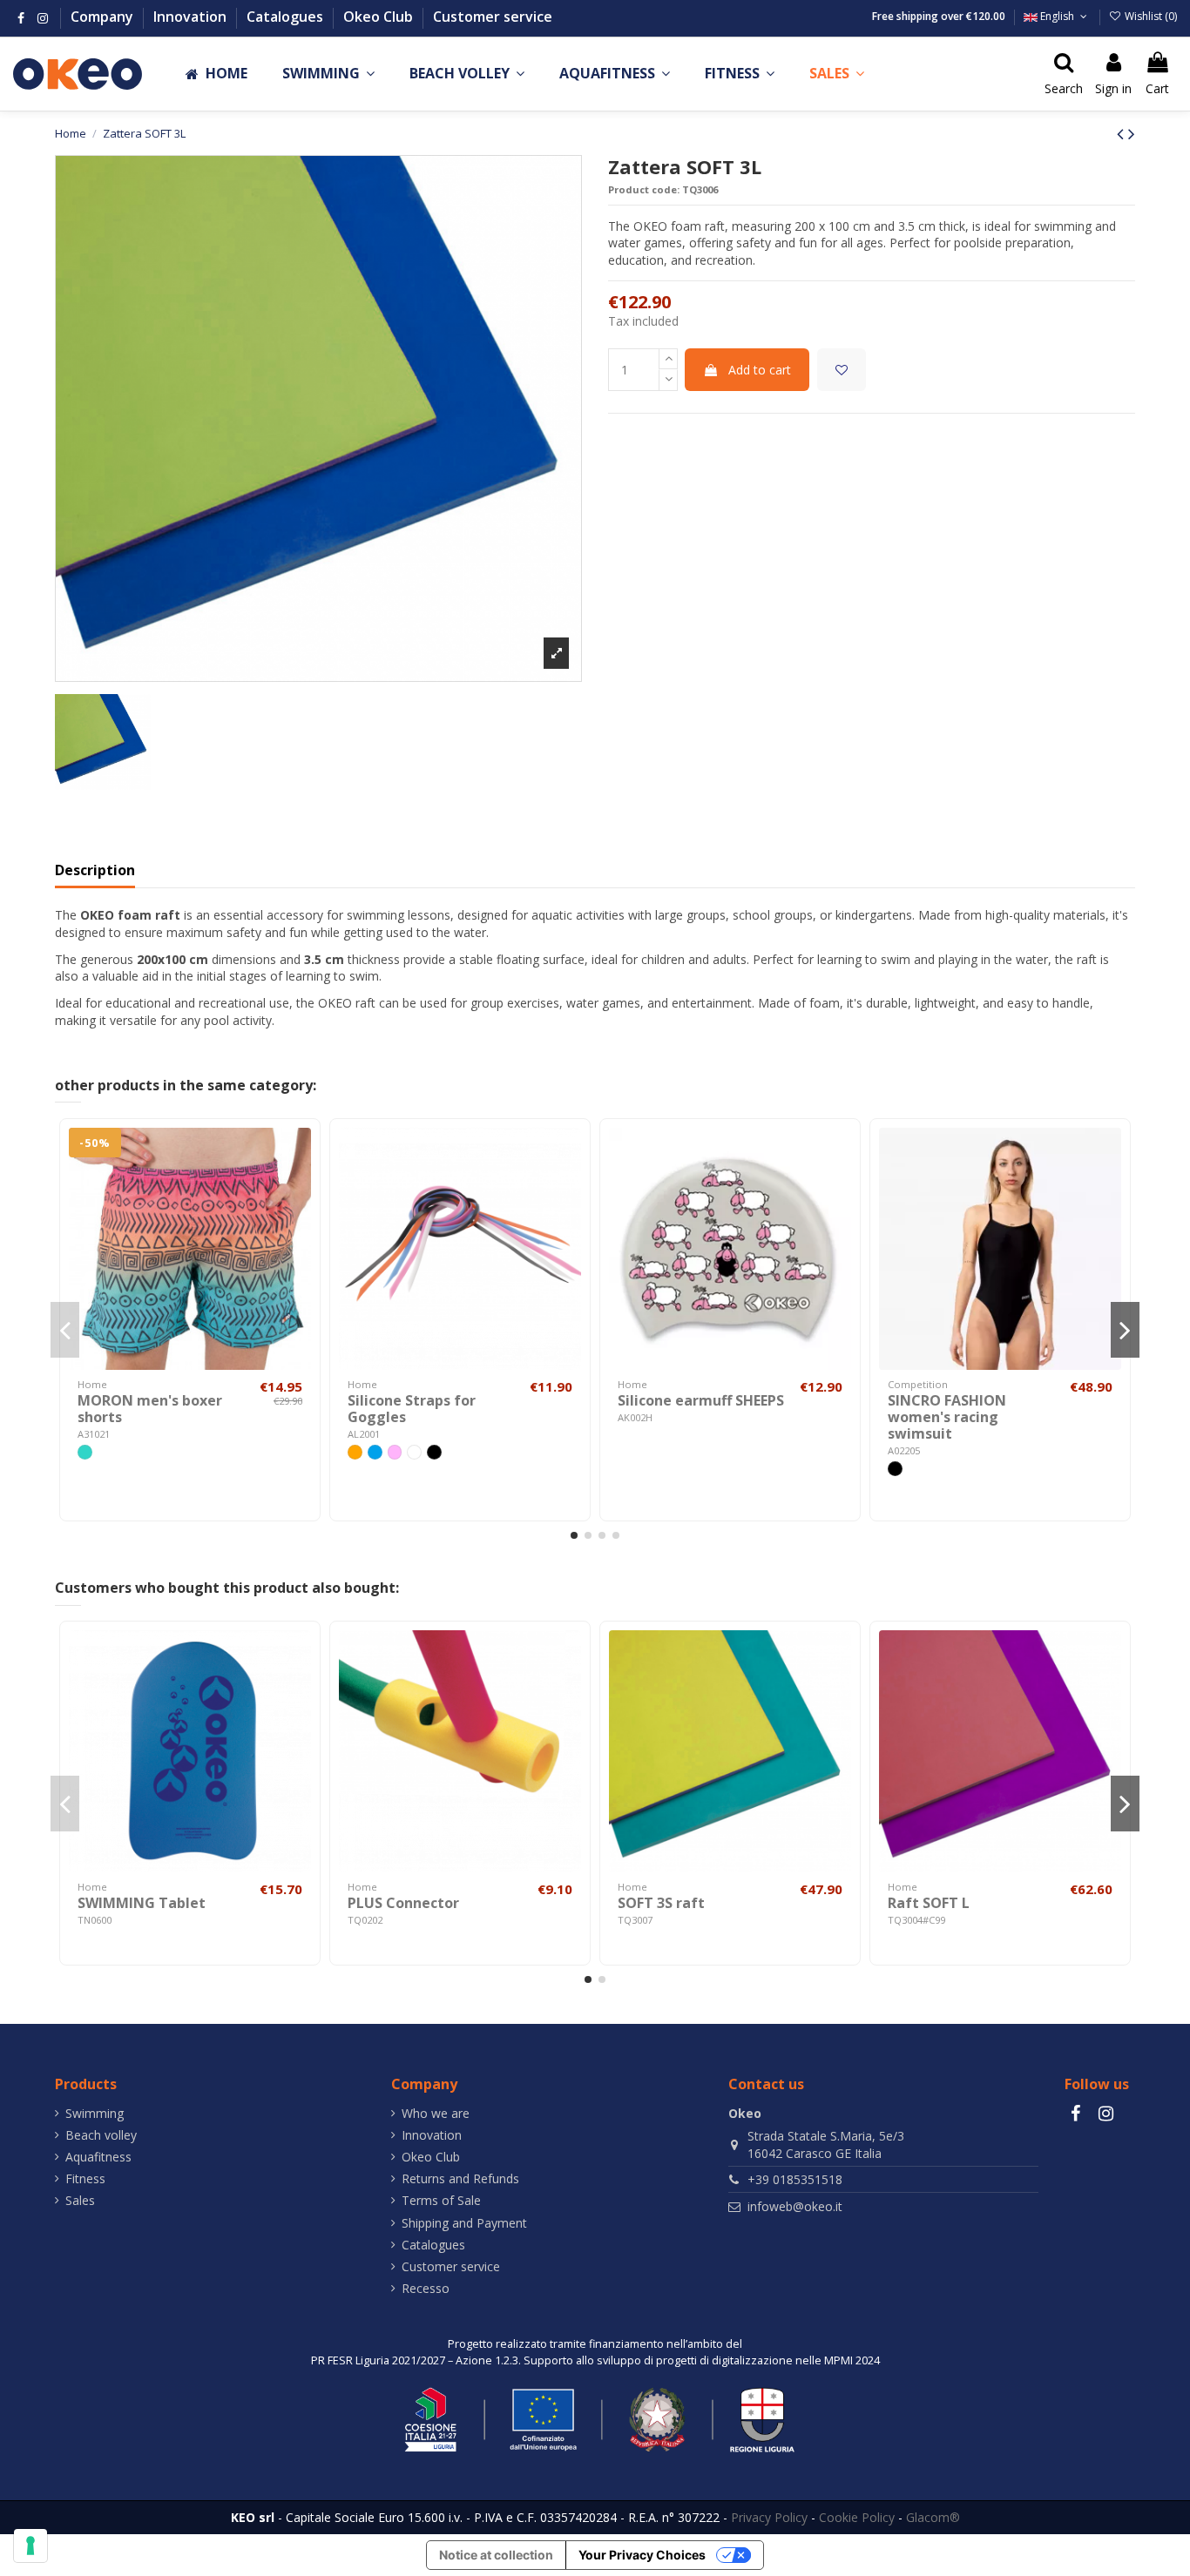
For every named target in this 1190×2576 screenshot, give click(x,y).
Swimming (95, 2113)
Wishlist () (1149, 16)
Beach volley (101, 2135)
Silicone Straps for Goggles (412, 1409)
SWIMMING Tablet (142, 1903)
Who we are (436, 2113)
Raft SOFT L (929, 1903)
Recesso (426, 2288)
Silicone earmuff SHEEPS (701, 1400)
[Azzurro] (375, 1452)
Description (95, 871)
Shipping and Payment (464, 2223)
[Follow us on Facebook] (21, 18)
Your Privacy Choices (642, 2555)
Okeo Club (380, 17)
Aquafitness (98, 2157)
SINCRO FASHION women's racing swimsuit (947, 1417)
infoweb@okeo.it (795, 2206)
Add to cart (760, 370)
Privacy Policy (769, 2517)
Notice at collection (496, 2555)
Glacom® (933, 2517)
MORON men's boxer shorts (150, 1409)
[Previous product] (1122, 133)
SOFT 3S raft (661, 1903)
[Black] (434, 1452)
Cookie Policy (857, 2517)
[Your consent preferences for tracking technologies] (30, 2546)
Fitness (85, 2178)
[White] (414, 1452)
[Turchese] (85, 1452)
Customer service (493, 17)
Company (104, 17)
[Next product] (1132, 133)
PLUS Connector (403, 1903)
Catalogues (287, 17)
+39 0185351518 (795, 2179)
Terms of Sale (441, 2200)
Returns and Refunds (460, 2178)
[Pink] (395, 1452)
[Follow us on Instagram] (43, 18)
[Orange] (355, 1452)
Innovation (192, 17)
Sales (80, 2200)
